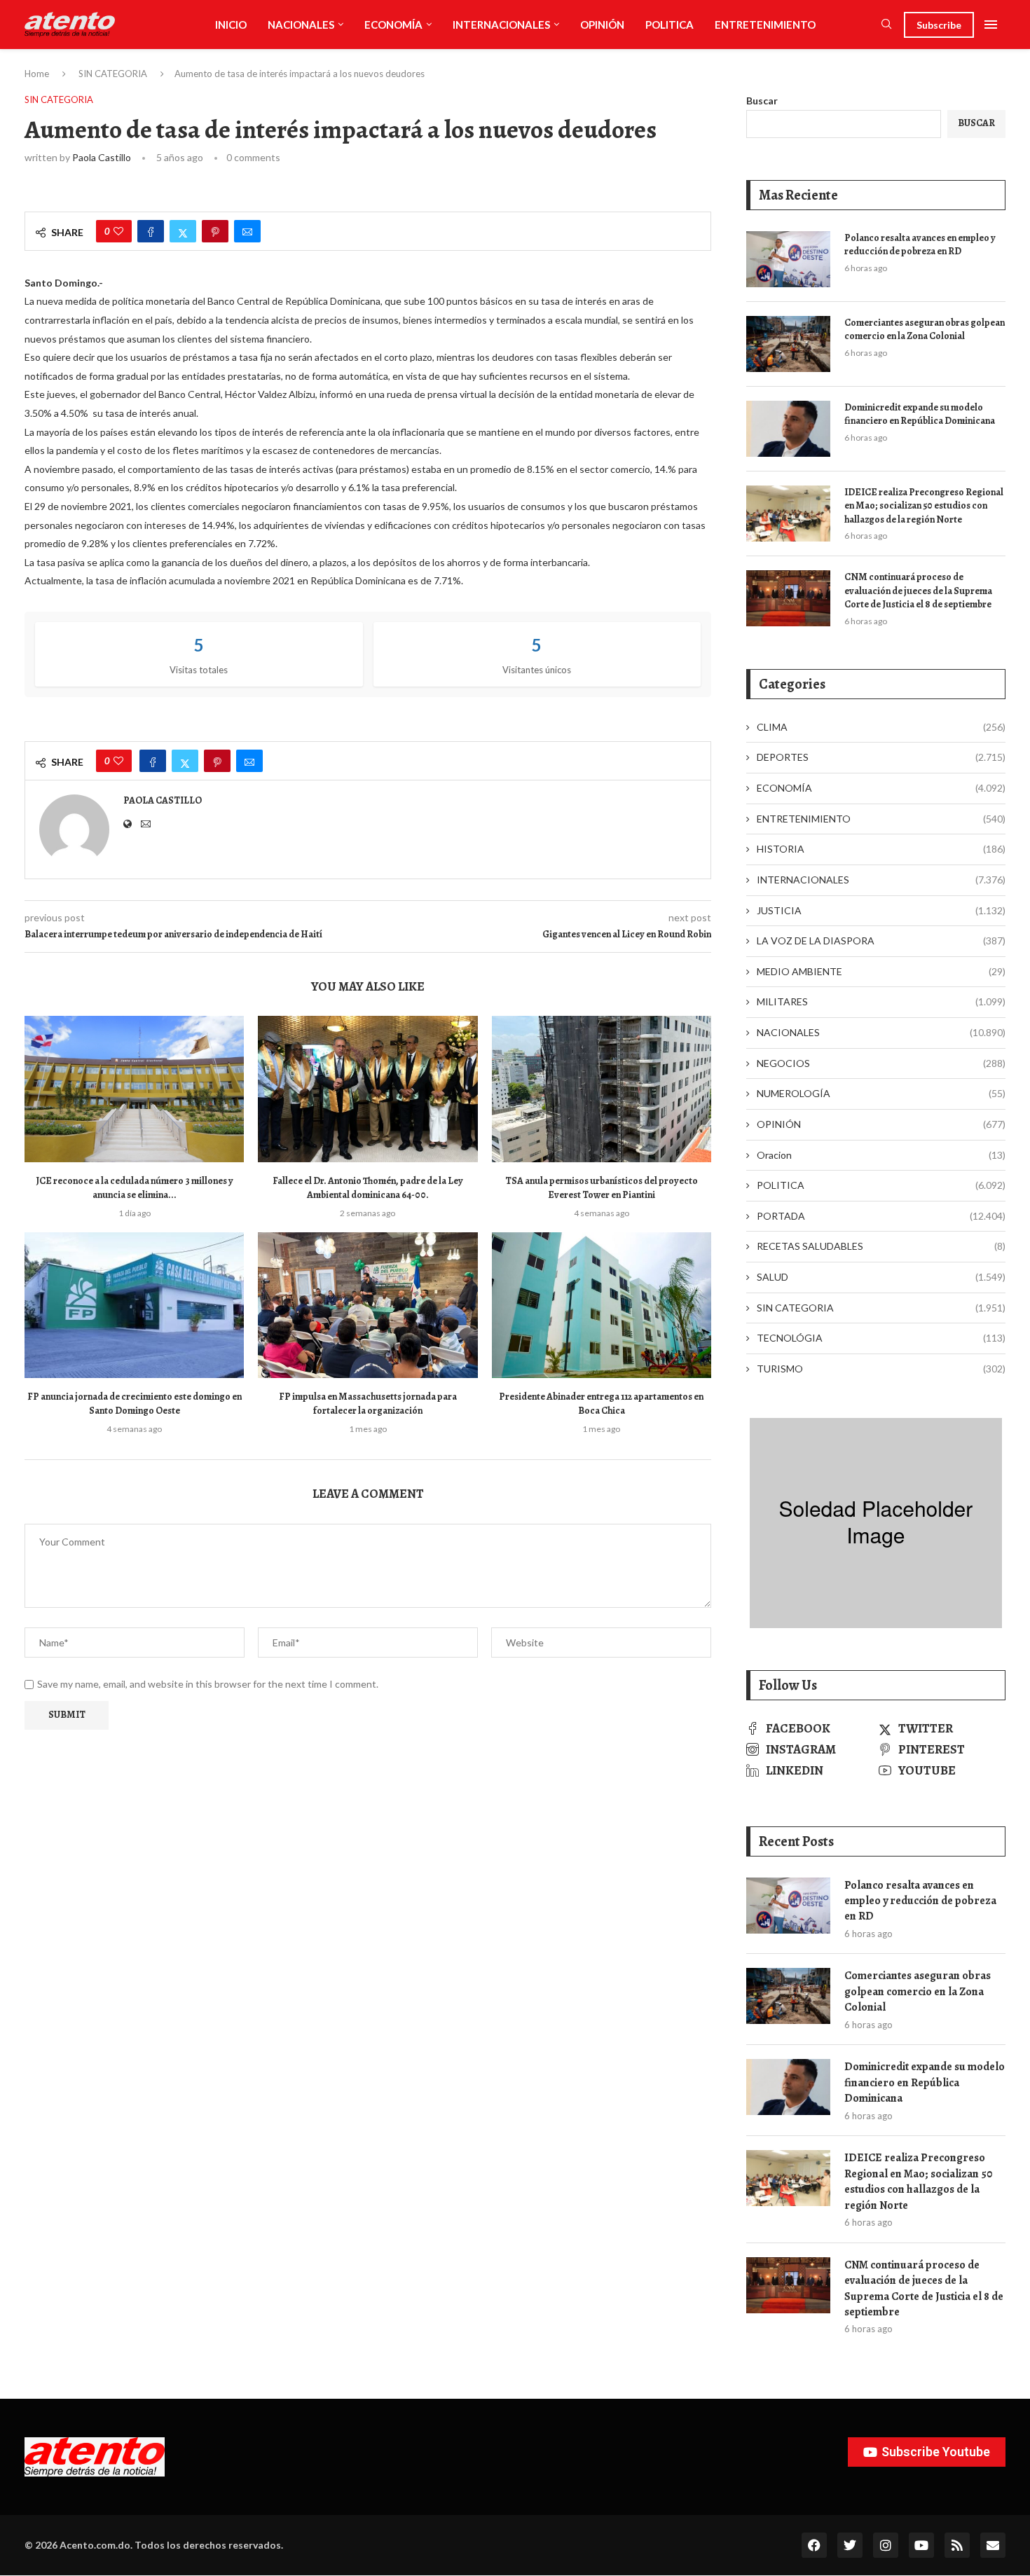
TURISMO (881, 1369)
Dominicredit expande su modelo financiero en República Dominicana (920, 414)
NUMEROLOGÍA (881, 1093)
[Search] (886, 25)
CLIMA (881, 727)
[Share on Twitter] (183, 231)
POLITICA (669, 25)
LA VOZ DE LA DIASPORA (881, 941)
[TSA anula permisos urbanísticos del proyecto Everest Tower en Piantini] (602, 1089)
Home (37, 74)
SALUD (881, 1277)
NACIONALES (301, 25)
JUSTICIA (881, 910)
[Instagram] (886, 2545)
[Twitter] (850, 2545)
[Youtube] (921, 2545)
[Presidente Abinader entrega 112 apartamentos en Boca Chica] (602, 1306)
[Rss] (957, 2545)
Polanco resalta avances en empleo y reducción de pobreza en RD (920, 245)
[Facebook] (814, 2545)
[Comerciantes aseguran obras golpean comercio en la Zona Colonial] (788, 344)
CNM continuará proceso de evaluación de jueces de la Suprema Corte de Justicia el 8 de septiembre (918, 591)
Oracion (881, 1155)
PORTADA (881, 1216)
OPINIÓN (602, 25)
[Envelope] (993, 2545)
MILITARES (881, 1001)
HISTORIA (881, 849)
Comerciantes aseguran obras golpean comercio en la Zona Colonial (925, 330)
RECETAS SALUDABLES (881, 1246)
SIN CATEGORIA (113, 74)
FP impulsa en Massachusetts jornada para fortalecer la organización (368, 1404)
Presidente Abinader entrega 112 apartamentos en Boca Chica (601, 1404)
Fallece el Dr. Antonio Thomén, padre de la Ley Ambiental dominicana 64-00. (368, 1188)
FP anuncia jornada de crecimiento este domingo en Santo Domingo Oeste (135, 1404)
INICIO (231, 25)
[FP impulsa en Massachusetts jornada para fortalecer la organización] (368, 1306)
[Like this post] (118, 231)
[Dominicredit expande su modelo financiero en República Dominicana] (788, 429)
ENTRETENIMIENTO (765, 25)
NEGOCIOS (881, 1063)
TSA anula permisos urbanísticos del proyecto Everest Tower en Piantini (602, 1188)
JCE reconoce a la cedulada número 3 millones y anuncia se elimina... (135, 1188)
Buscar (762, 101)
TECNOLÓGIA (881, 1338)
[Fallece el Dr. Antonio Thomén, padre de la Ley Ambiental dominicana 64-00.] (368, 1089)
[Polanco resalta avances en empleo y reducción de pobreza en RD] (788, 259)
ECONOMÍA (393, 25)
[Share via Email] (247, 231)
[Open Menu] (991, 25)
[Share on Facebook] (151, 231)
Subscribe (939, 25)
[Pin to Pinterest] (215, 231)
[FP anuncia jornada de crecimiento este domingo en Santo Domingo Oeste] (134, 1306)
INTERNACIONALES (501, 25)
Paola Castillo (102, 157)
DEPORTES (881, 757)
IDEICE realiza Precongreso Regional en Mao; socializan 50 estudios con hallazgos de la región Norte (924, 506)
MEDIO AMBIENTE (881, 971)
